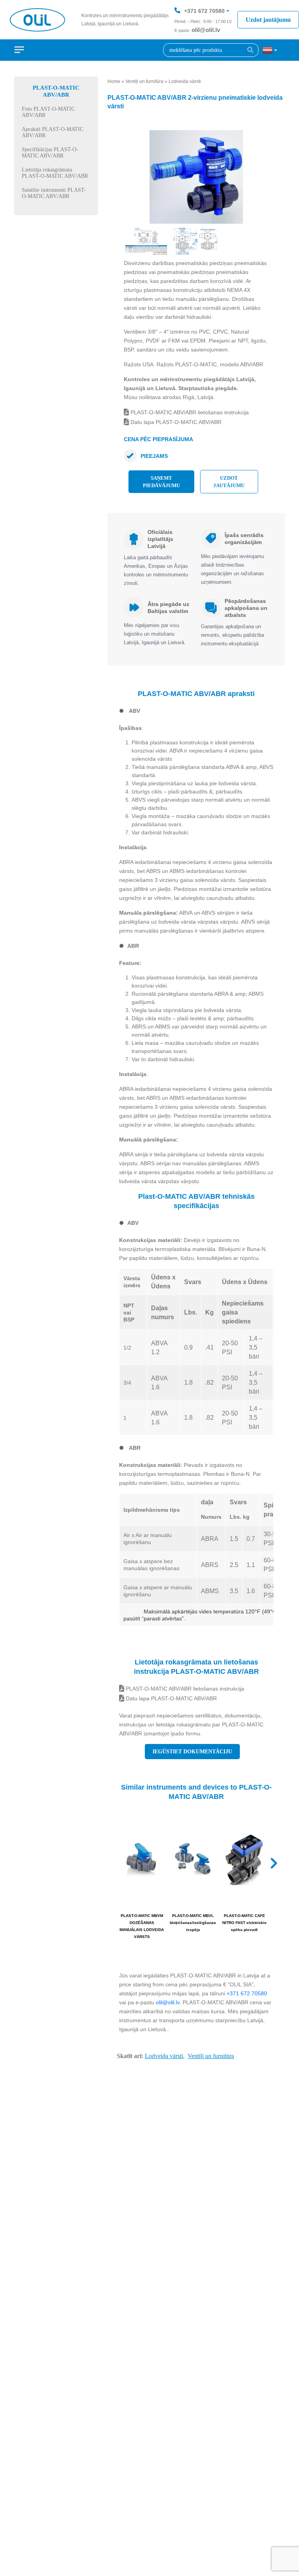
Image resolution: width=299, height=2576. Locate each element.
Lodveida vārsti (185, 81)
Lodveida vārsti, (165, 2056)
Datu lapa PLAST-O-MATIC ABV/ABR (175, 422)
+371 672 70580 (204, 11)
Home (114, 81)
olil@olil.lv (206, 30)
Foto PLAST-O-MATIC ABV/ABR (48, 112)
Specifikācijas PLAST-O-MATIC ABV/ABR (50, 153)
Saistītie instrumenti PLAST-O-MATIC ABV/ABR (54, 193)
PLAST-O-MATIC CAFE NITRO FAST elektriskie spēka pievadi (244, 1923)
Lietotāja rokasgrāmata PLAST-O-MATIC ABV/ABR (55, 173)
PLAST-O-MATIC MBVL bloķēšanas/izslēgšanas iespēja (193, 1923)
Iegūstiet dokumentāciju (192, 1752)
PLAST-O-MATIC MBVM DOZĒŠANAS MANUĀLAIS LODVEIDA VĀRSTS (142, 1926)
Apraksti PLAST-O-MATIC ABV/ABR (53, 132)
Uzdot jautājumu (268, 20)
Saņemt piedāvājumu (161, 482)
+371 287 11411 (204, 34)
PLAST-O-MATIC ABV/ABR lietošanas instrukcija (189, 412)
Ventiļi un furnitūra (144, 81)
